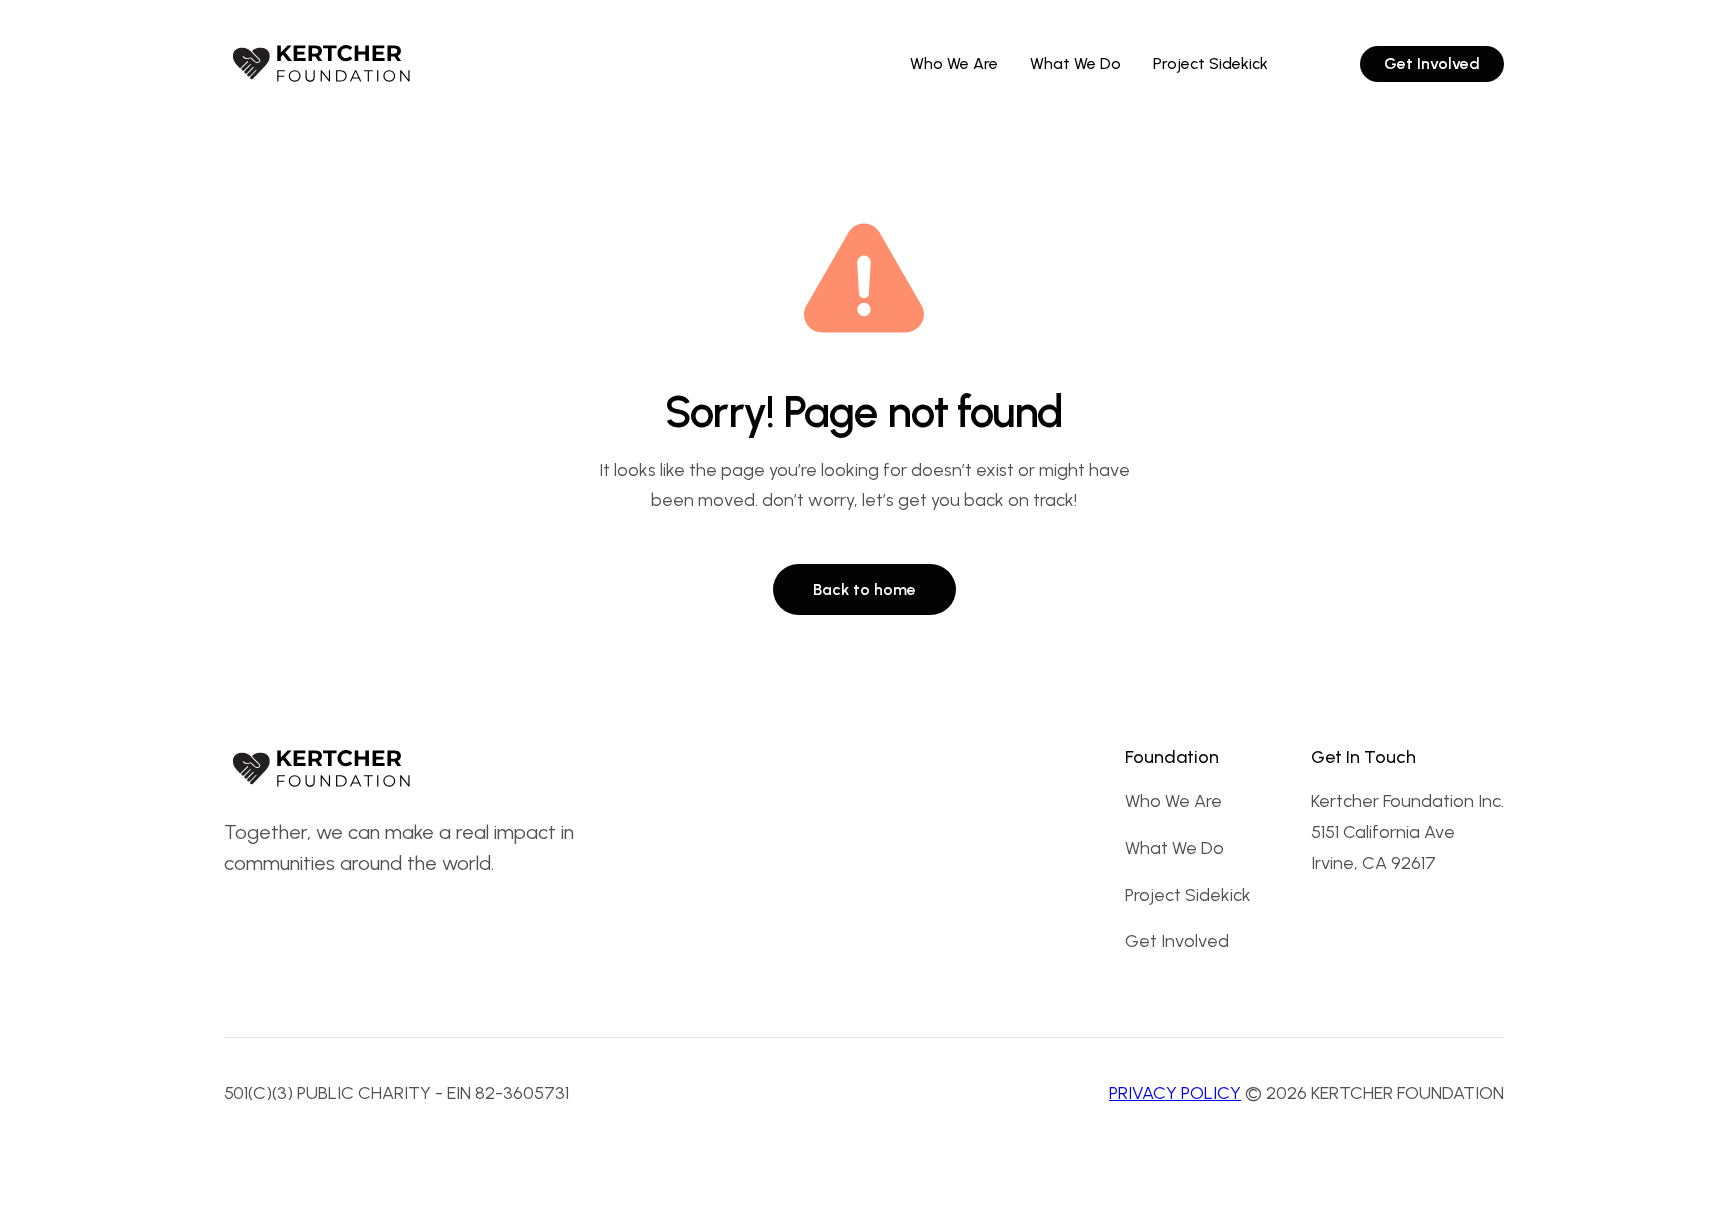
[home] (324, 64)
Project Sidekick (1188, 895)
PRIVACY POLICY (1175, 1093)
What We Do (1174, 848)
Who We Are (1173, 801)
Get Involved (1177, 941)
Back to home (864, 589)
